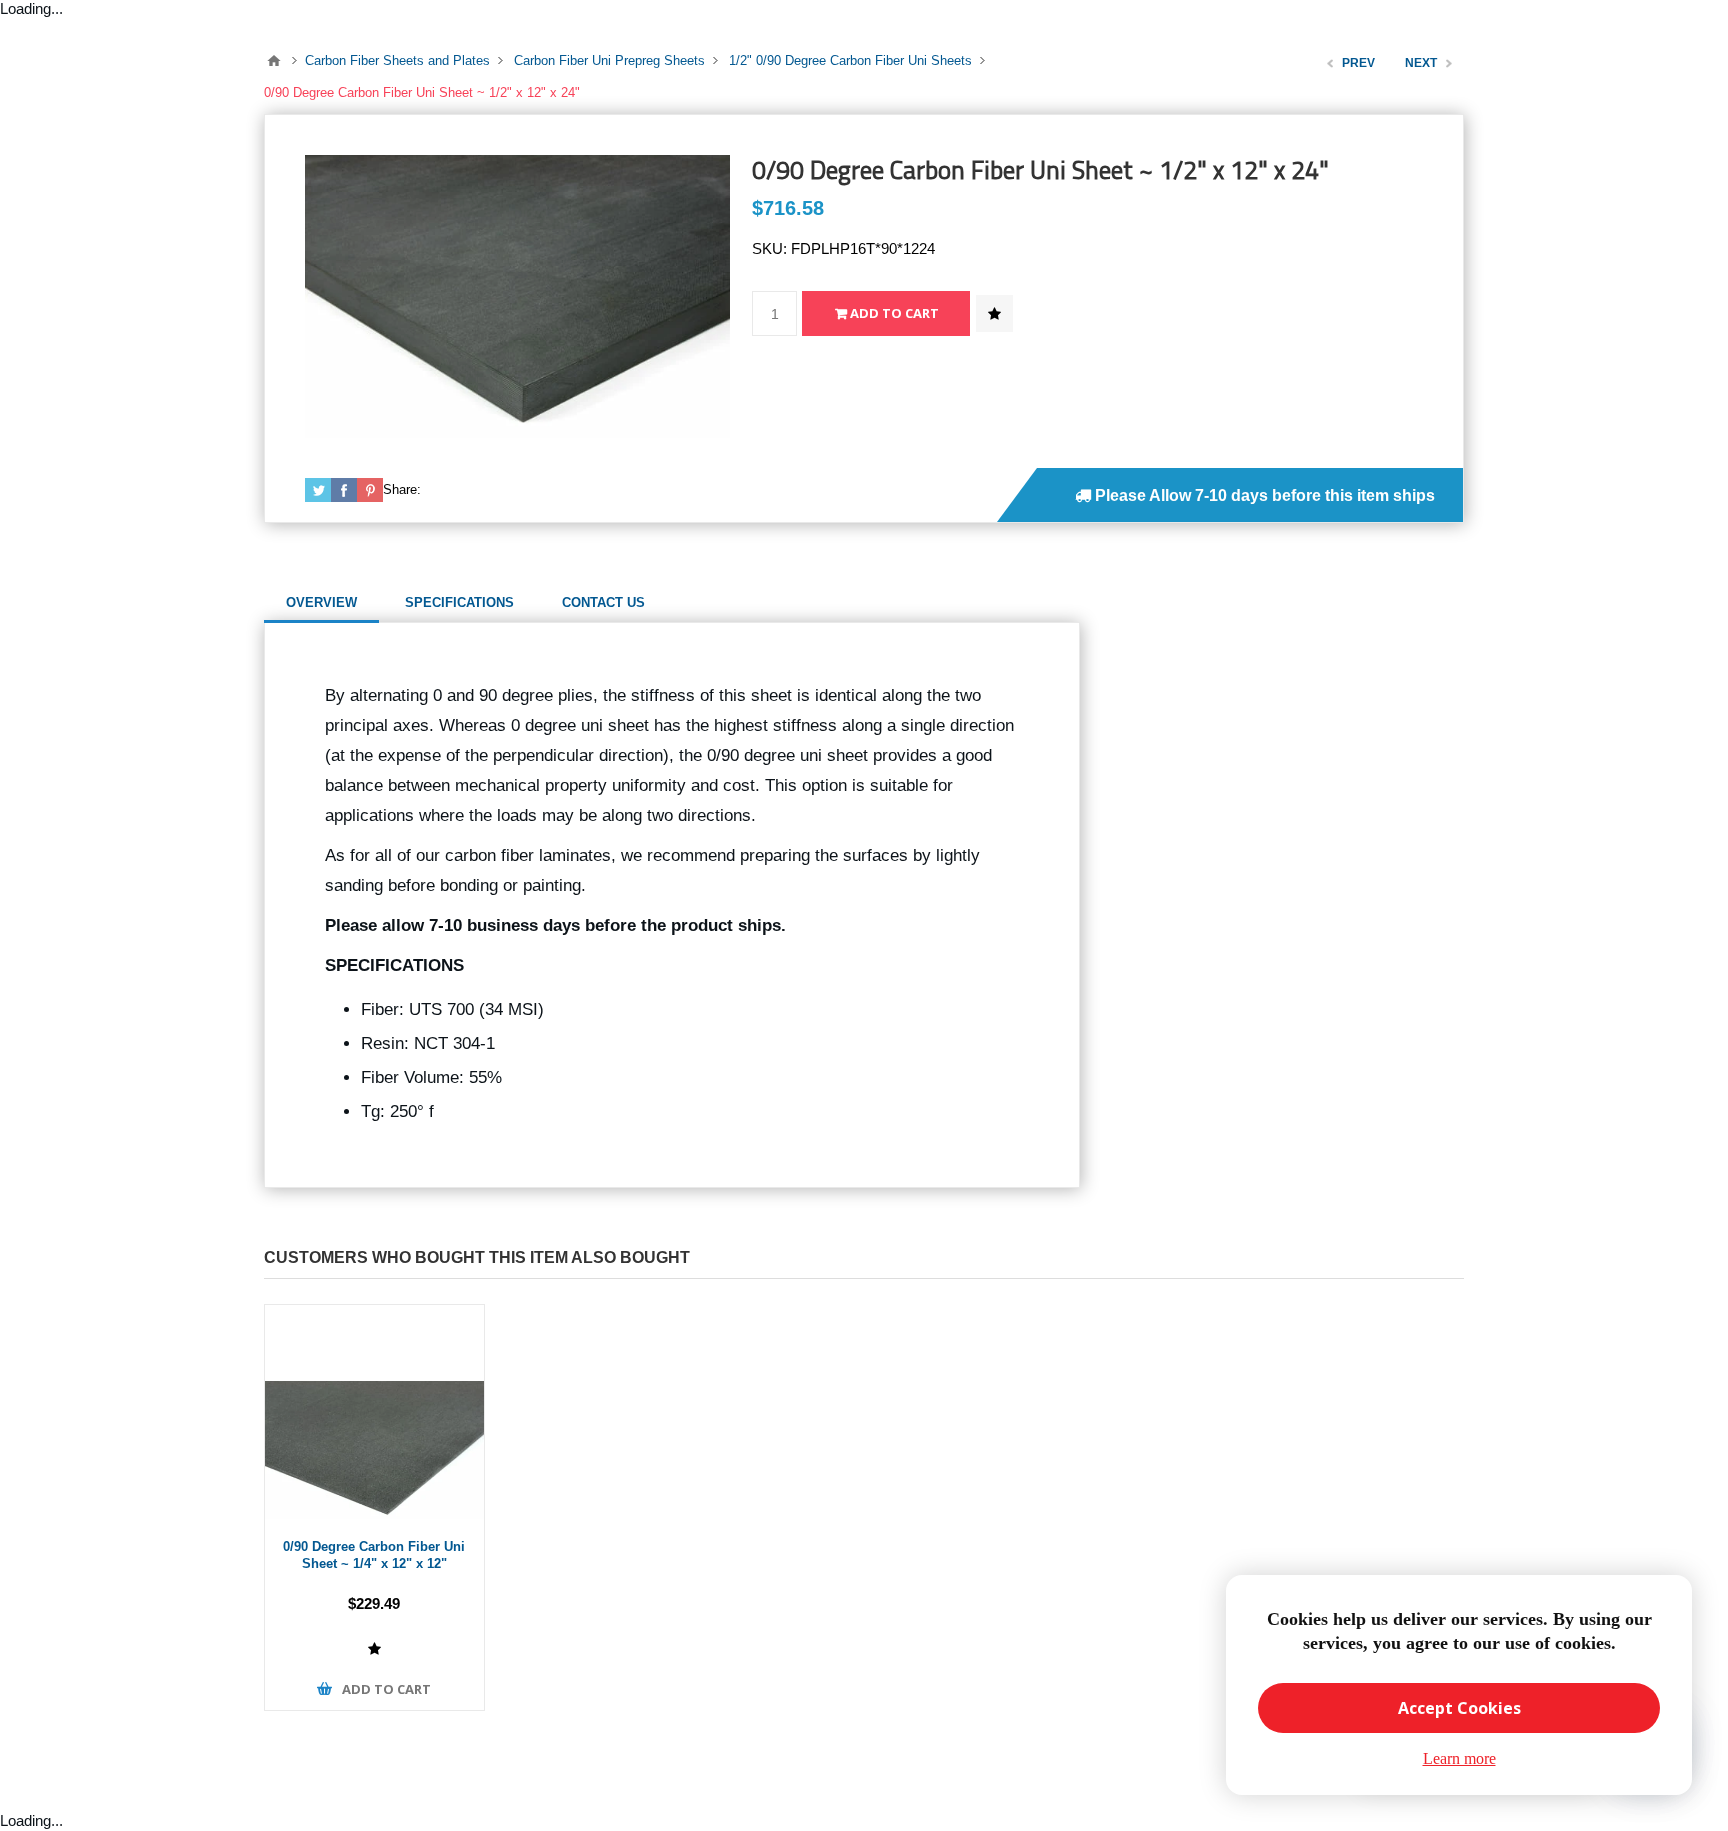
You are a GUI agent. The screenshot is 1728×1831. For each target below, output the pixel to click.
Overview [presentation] (321, 602)
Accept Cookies (1459, 1708)
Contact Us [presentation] (603, 602)
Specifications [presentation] (459, 602)
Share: (402, 489)
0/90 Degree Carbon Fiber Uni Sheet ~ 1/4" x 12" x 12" (374, 1555)
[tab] (321, 603)
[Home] (274, 61)
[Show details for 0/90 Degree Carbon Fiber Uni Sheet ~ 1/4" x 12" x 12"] (374, 1414)
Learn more (1459, 1758)
